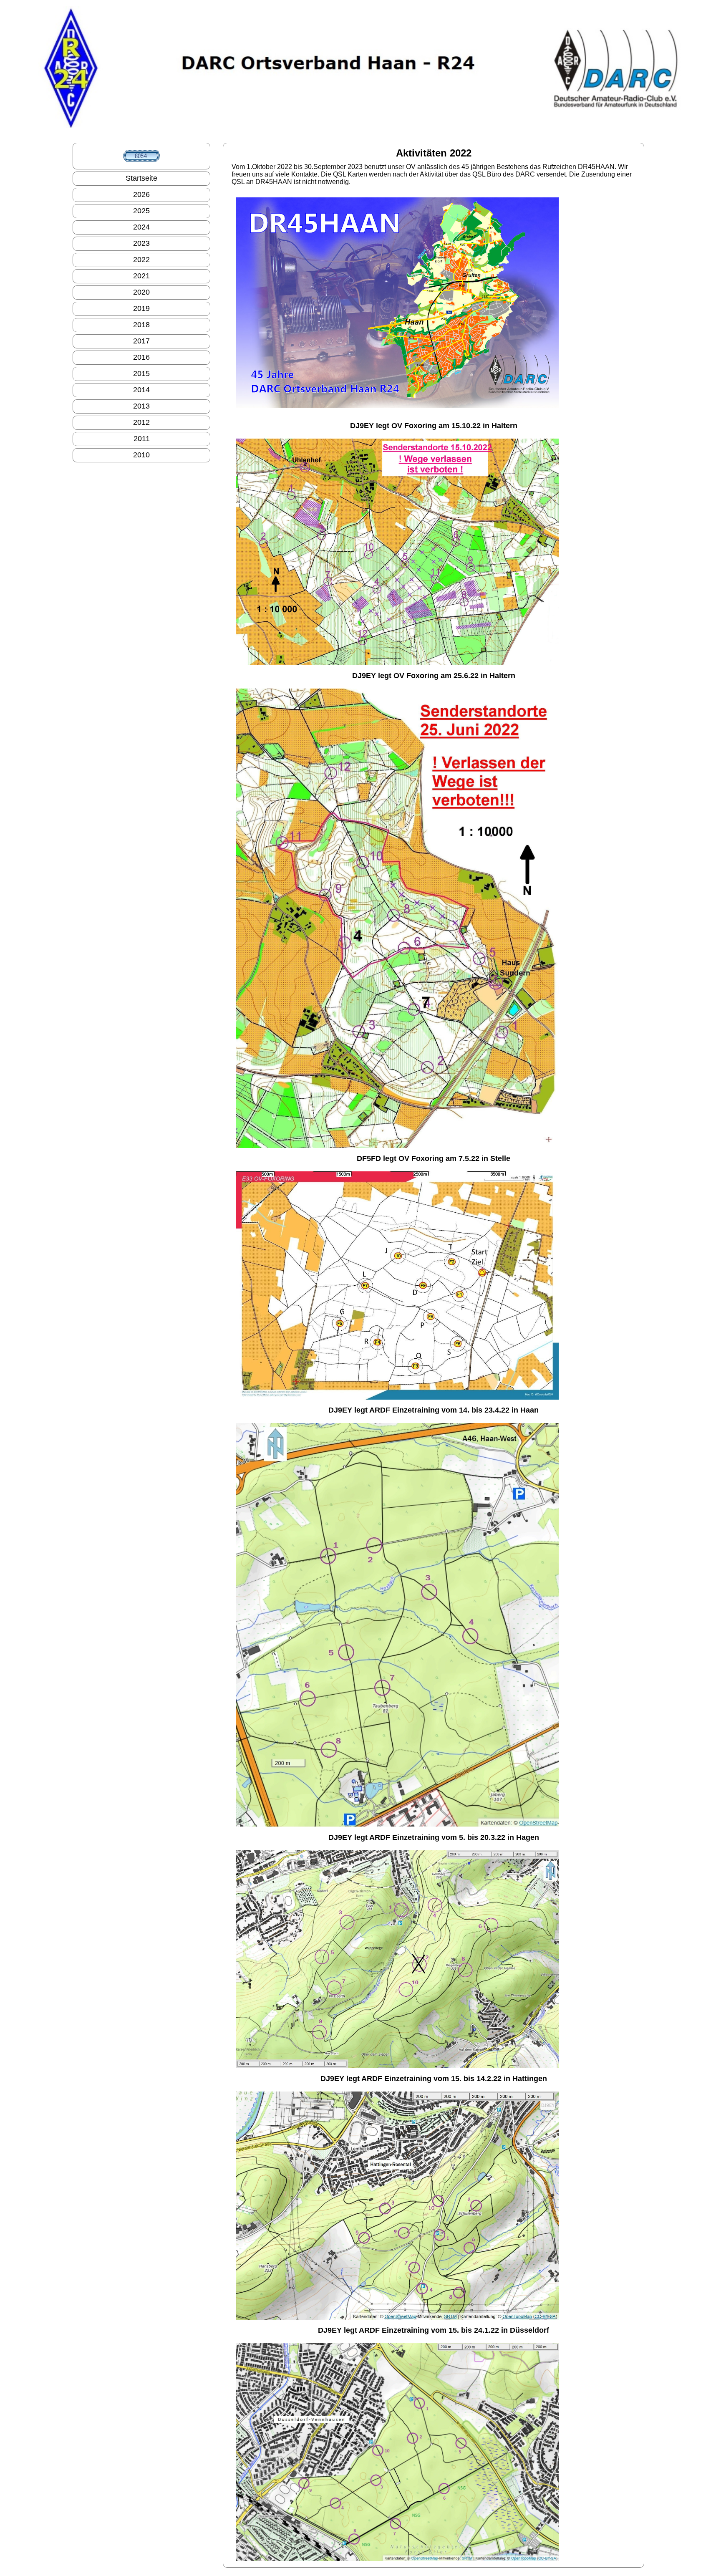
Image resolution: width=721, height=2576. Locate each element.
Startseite (141, 178)
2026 (141, 194)
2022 (141, 260)
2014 (141, 390)
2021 (141, 276)
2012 (141, 422)
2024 (141, 227)
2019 (141, 308)
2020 (141, 292)
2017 (141, 341)
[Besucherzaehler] (141, 156)
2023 (141, 243)
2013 (141, 406)
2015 (141, 373)
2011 (142, 439)
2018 (141, 325)
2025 (141, 211)
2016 (141, 357)
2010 (141, 455)
